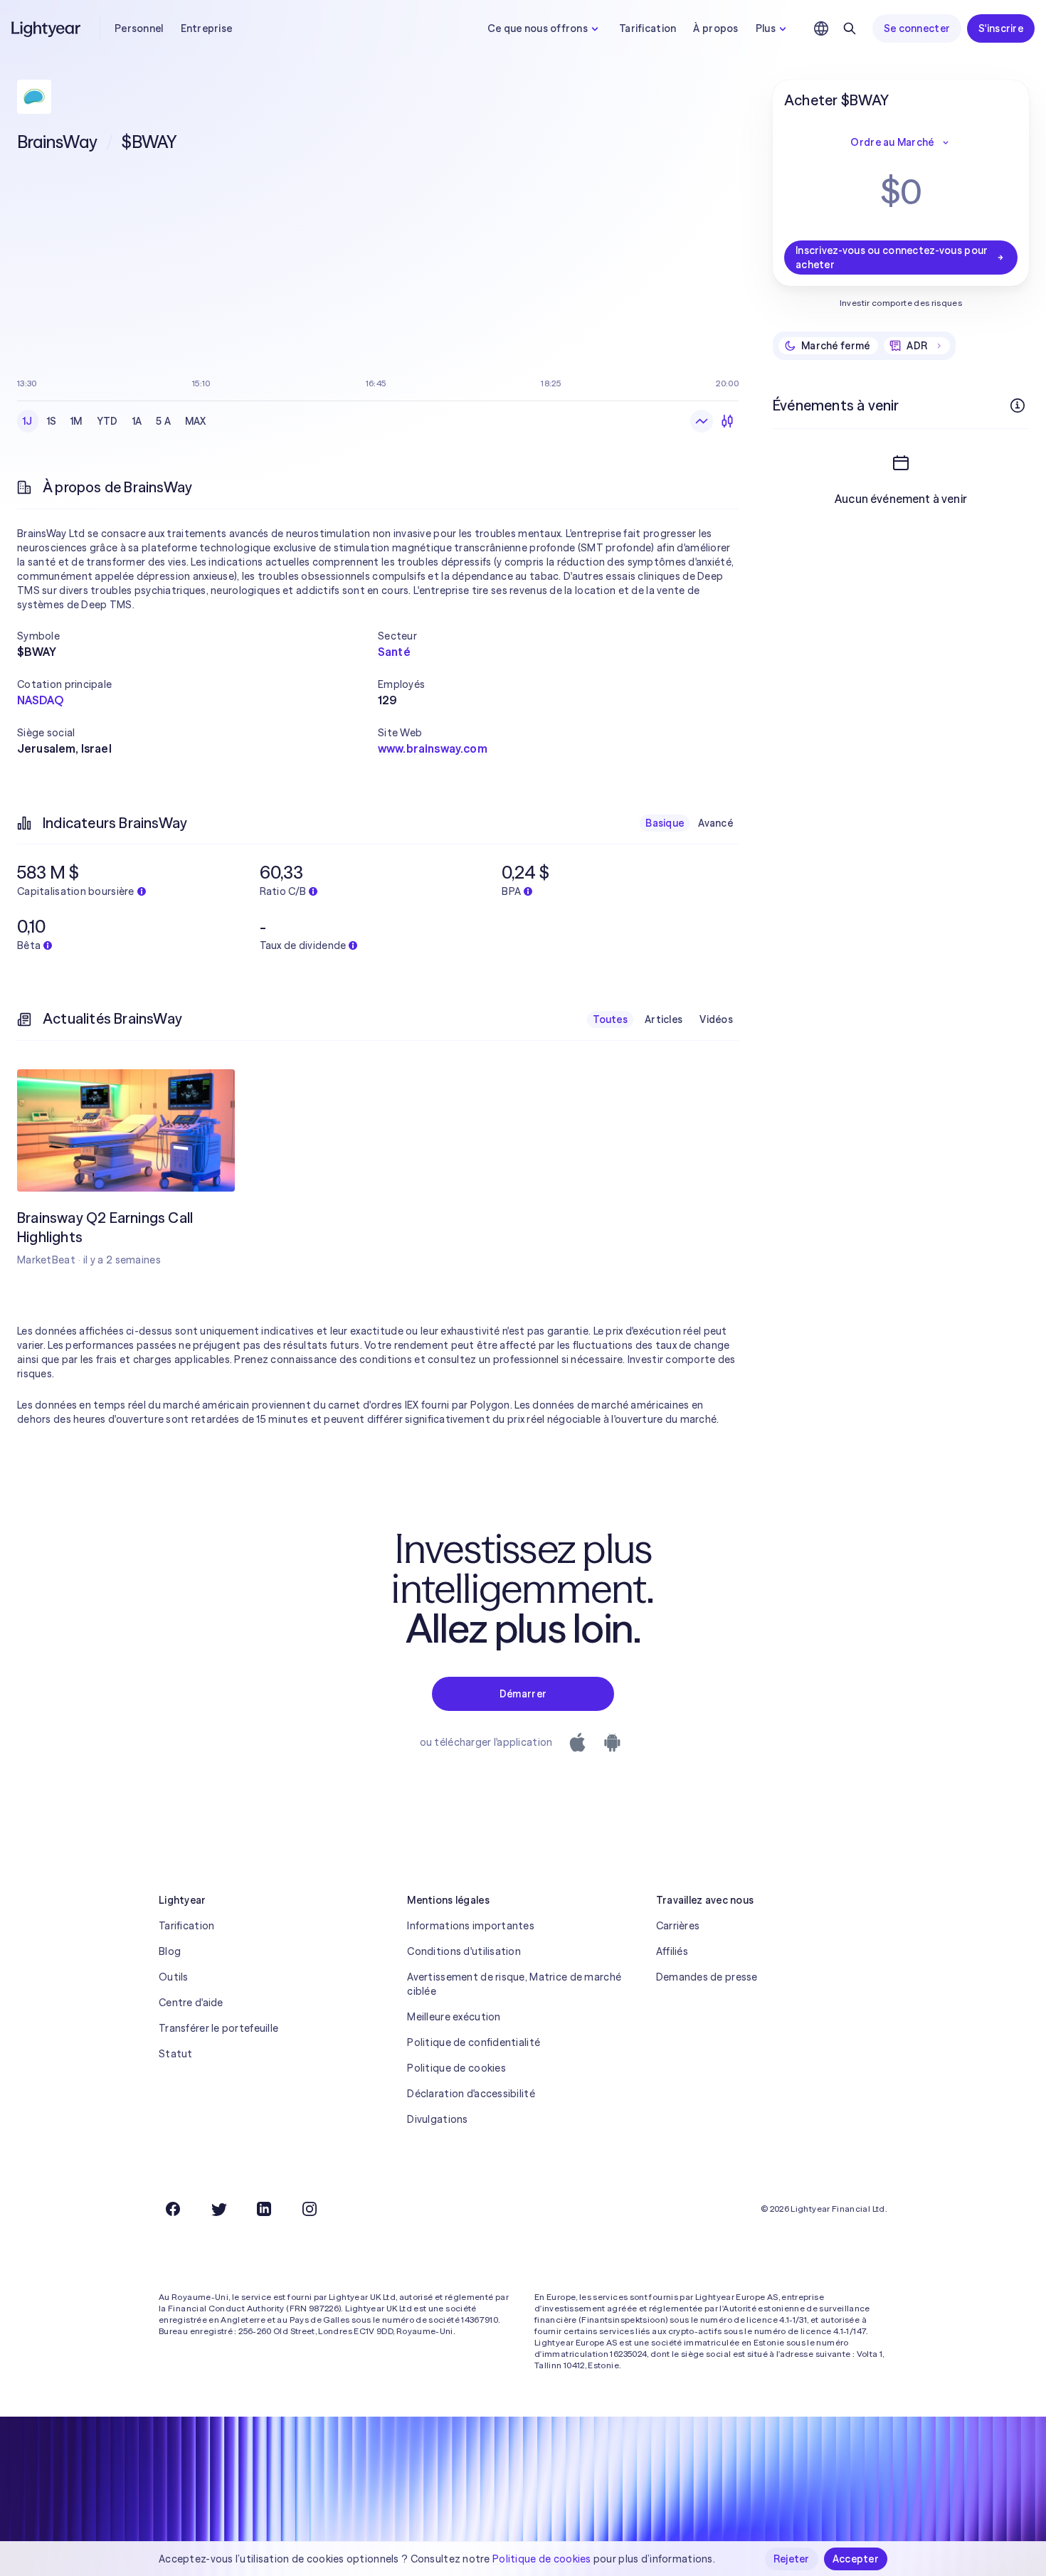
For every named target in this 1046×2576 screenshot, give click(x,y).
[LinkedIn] (264, 2209)
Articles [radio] (664, 1019)
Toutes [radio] (610, 1019)
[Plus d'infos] (1018, 406)
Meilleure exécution (454, 2017)
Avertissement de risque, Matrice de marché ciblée (514, 1984)
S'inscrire (1001, 28)
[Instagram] (310, 2209)
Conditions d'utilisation (464, 1951)
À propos (715, 28)
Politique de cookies (456, 2068)
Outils (174, 1977)
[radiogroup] (115, 421)
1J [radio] (28, 421)
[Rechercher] (850, 28)
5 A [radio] (163, 421)
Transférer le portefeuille (218, 2028)
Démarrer (523, 1694)
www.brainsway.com (433, 748)
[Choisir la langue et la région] (821, 28)
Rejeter (792, 2559)
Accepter (856, 2559)
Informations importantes (471, 1926)
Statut (176, 2054)
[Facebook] (173, 2209)
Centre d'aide (191, 2003)
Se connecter (917, 28)
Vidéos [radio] (716, 1019)
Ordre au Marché (892, 142)
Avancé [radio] (715, 823)
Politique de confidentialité (474, 2042)
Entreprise (207, 28)
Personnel (139, 28)
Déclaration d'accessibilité (471, 2094)
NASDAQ (40, 700)
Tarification (648, 28)
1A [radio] (137, 421)
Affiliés (672, 1951)
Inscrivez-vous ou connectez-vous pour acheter (892, 258)
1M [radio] (76, 421)
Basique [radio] (665, 823)
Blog (170, 1951)
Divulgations (437, 2119)
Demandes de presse (707, 1977)
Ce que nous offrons (538, 28)
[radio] (702, 421)
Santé (394, 652)
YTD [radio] (107, 421)
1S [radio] (52, 421)
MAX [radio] (196, 421)
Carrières (678, 1926)
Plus (766, 28)
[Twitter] (218, 2209)
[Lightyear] (47, 28)
